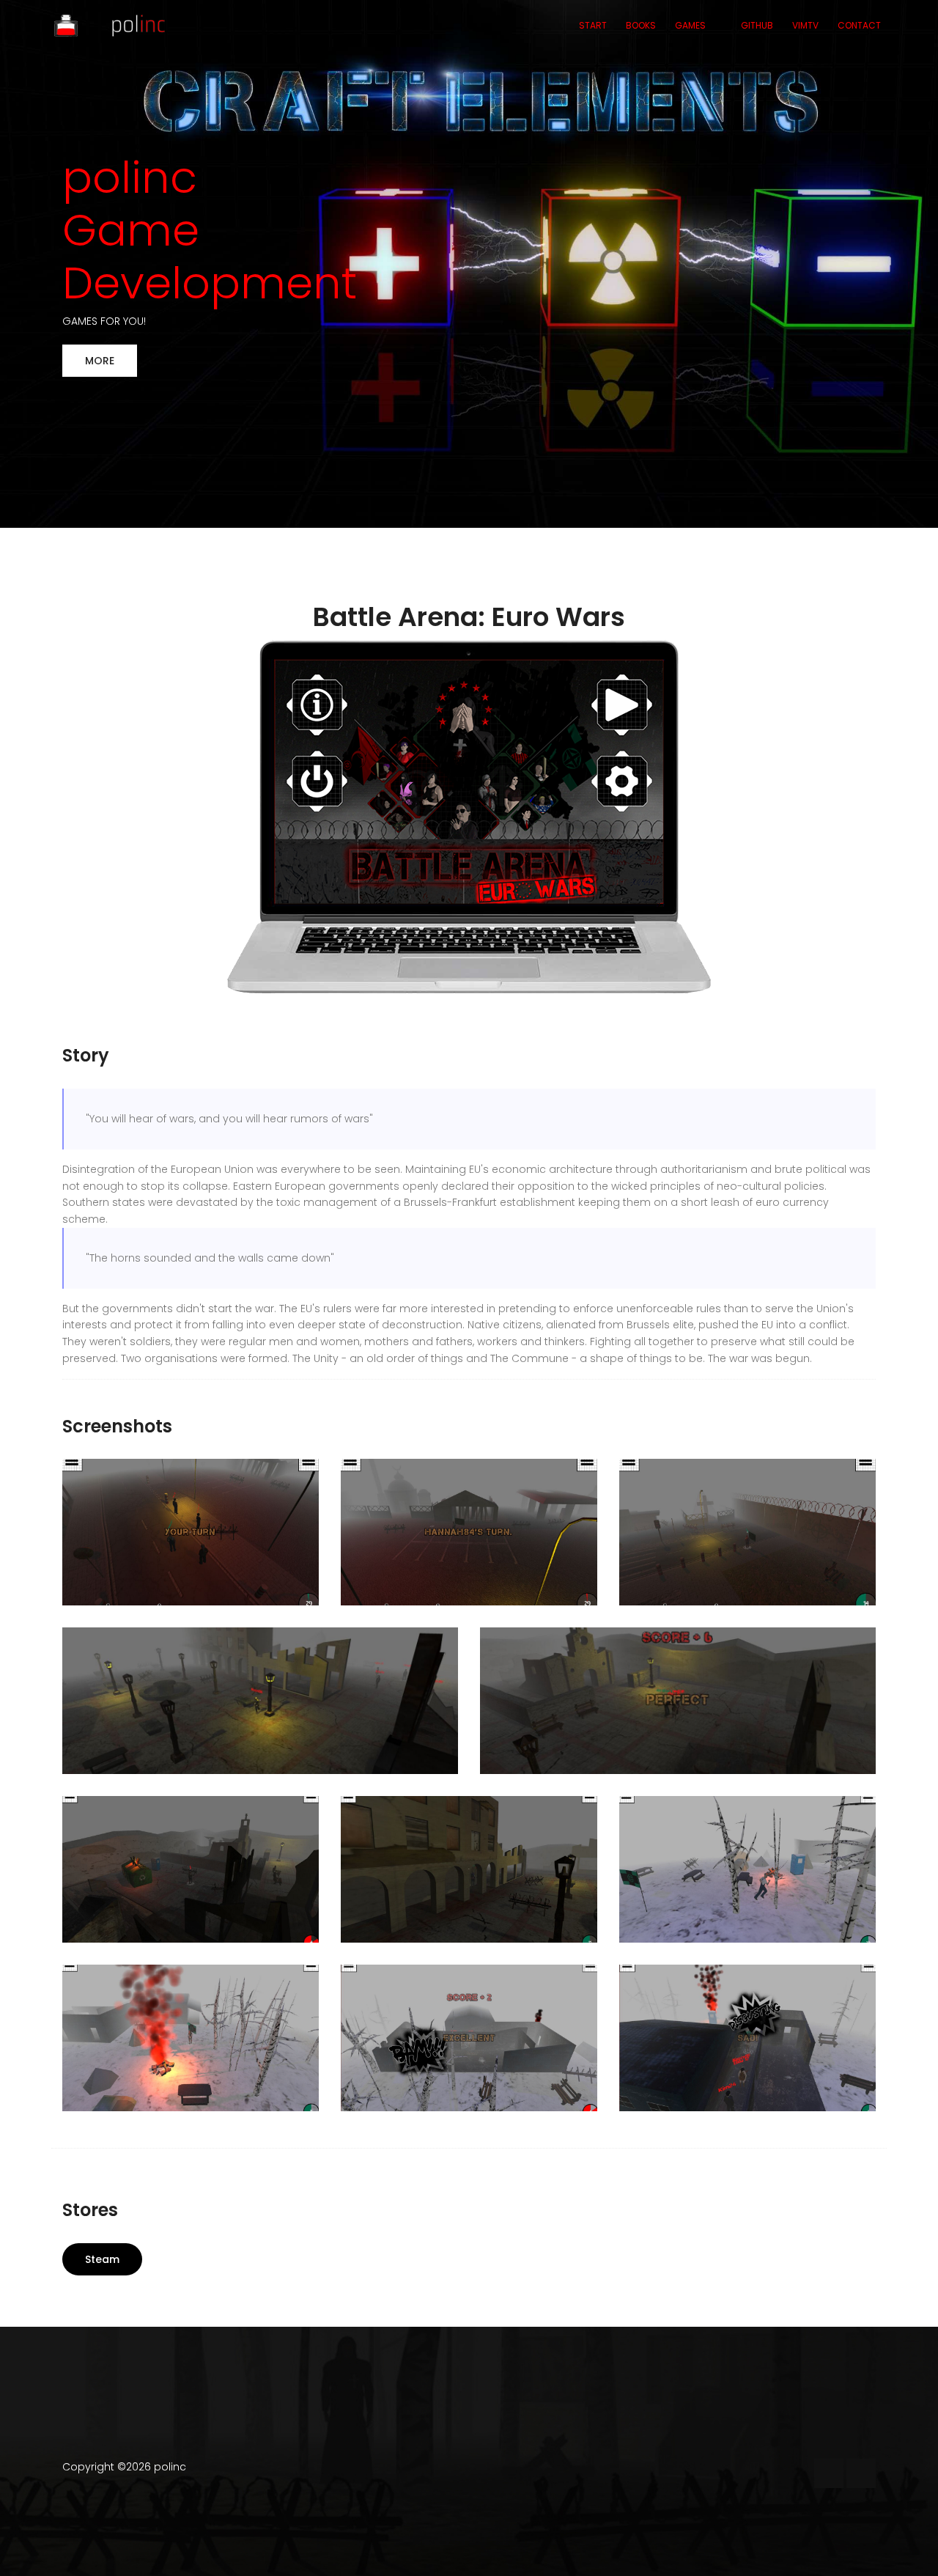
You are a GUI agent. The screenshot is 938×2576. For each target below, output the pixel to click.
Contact (859, 25)
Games (690, 25)
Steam (102, 2259)
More (100, 361)
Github (757, 25)
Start (593, 25)
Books (641, 25)
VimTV (805, 25)
